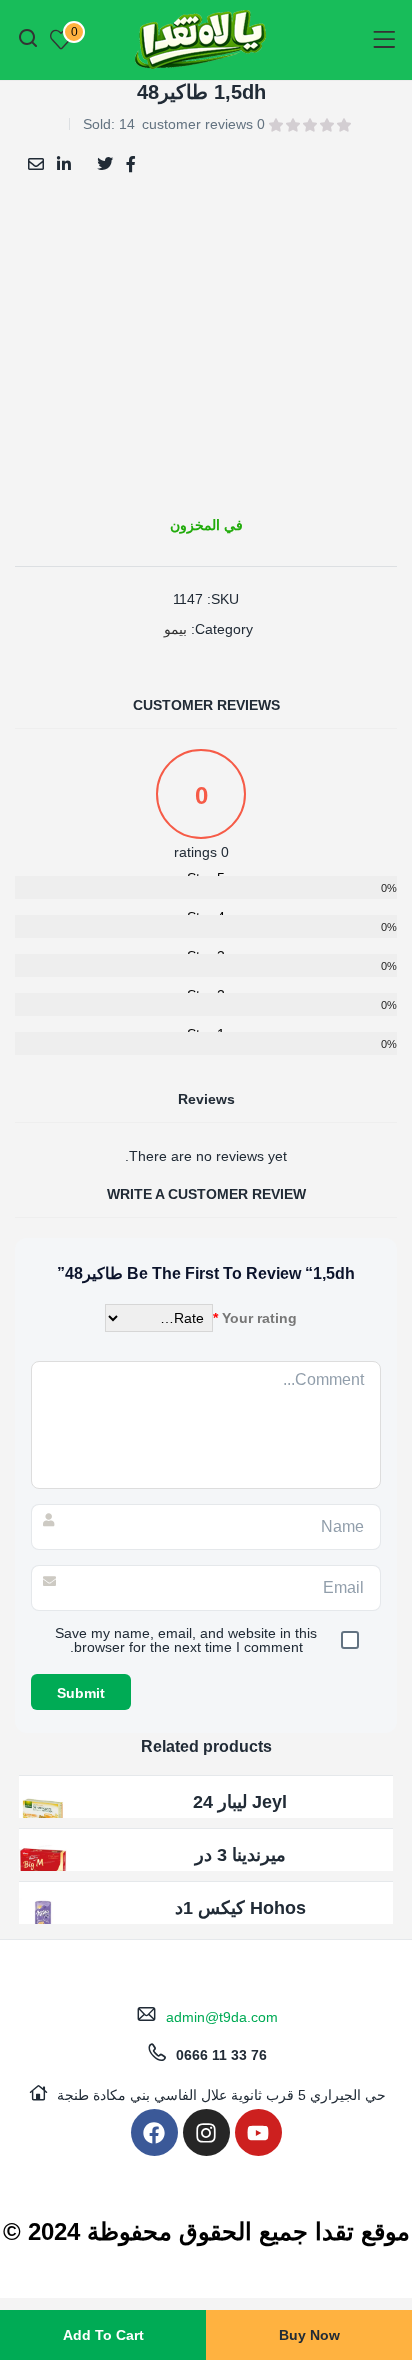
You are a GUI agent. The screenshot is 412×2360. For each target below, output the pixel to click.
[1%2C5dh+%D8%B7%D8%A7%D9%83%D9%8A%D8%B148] (105, 162)
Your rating (255, 1318)
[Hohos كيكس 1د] (43, 1921)
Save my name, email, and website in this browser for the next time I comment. (186, 1640)
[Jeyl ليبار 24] (43, 1815)
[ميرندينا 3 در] (43, 1868)
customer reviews (203, 124)
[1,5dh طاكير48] (131, 162)
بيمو (175, 629)
